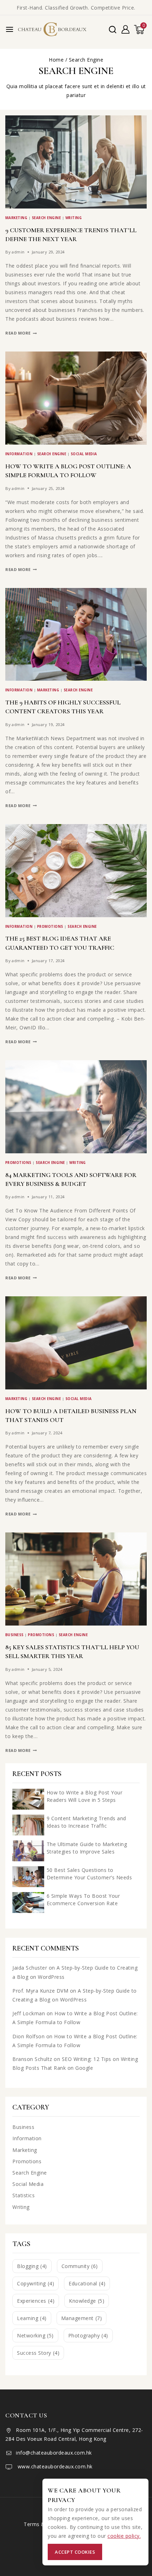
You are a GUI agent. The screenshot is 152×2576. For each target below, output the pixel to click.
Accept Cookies (75, 2552)
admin (18, 252)
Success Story (38, 2353)
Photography (88, 2335)
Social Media (84, 454)
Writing (74, 218)
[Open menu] (10, 29)
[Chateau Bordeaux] (53, 29)
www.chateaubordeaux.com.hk (54, 2466)
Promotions (50, 927)
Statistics (24, 2195)
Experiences (36, 2301)
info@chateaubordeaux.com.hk (54, 2453)
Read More (21, 333)
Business (14, 1635)
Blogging (32, 2266)
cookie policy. (124, 2536)
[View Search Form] (113, 30)
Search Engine (46, 218)
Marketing (16, 218)
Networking (35, 2335)
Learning (32, 2318)
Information (19, 454)
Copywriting (36, 2283)
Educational (87, 2283)
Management (82, 2318)
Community (80, 2266)
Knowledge (87, 2301)
